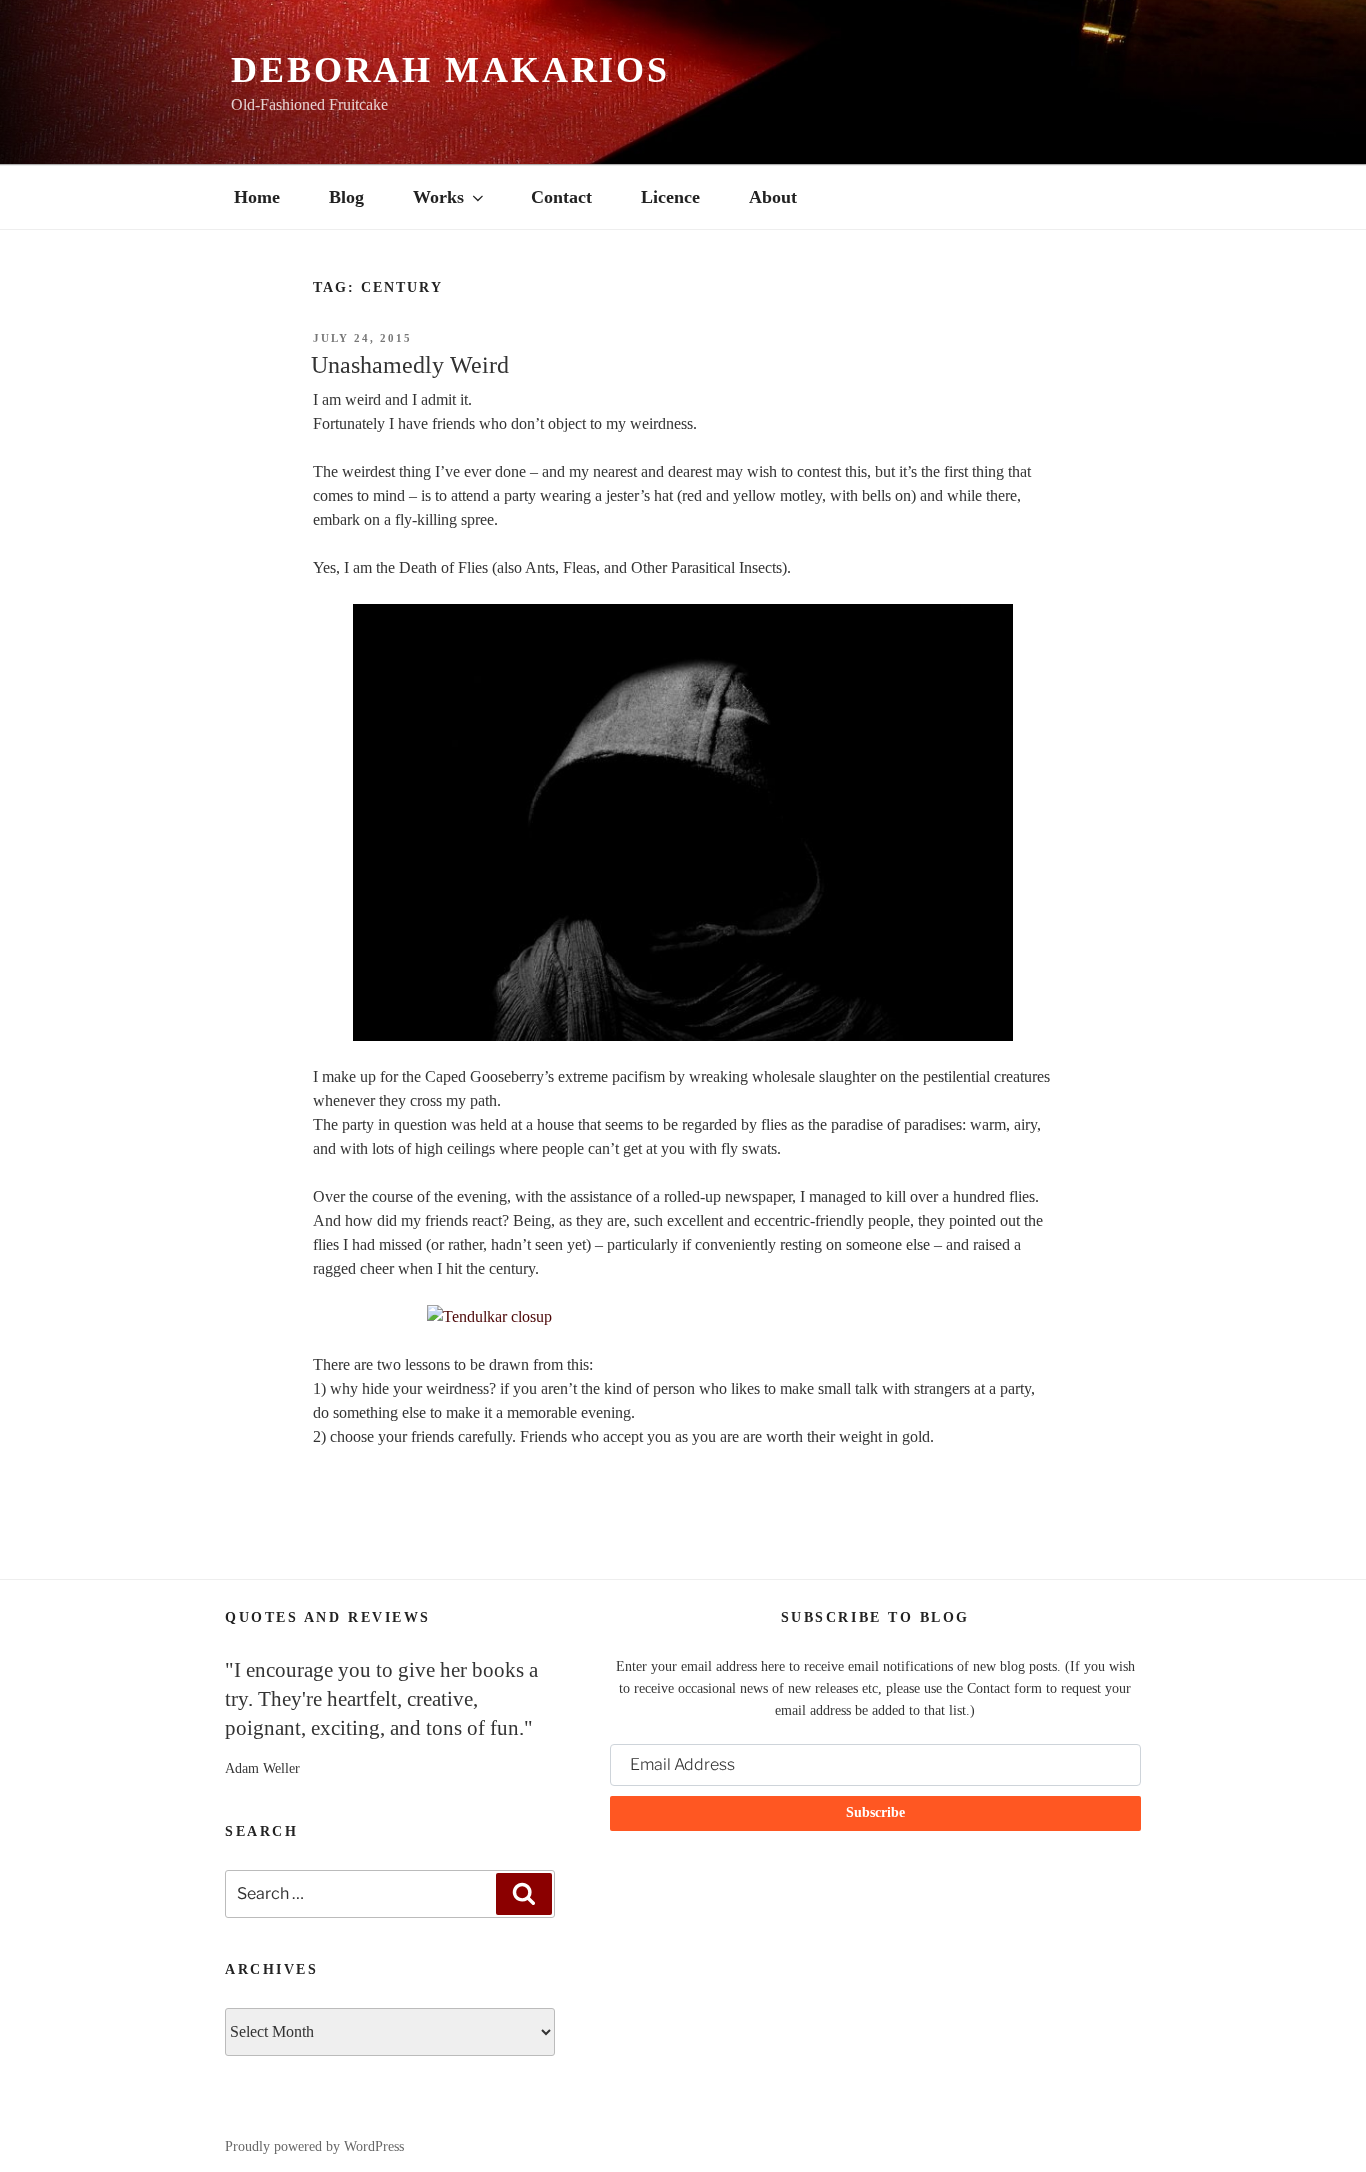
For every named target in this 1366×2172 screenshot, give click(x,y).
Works (438, 197)
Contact (561, 197)
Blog (346, 197)
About (773, 197)
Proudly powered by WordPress (314, 2146)
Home (257, 197)
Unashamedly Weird (410, 365)
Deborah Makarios (450, 70)
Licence (670, 197)
